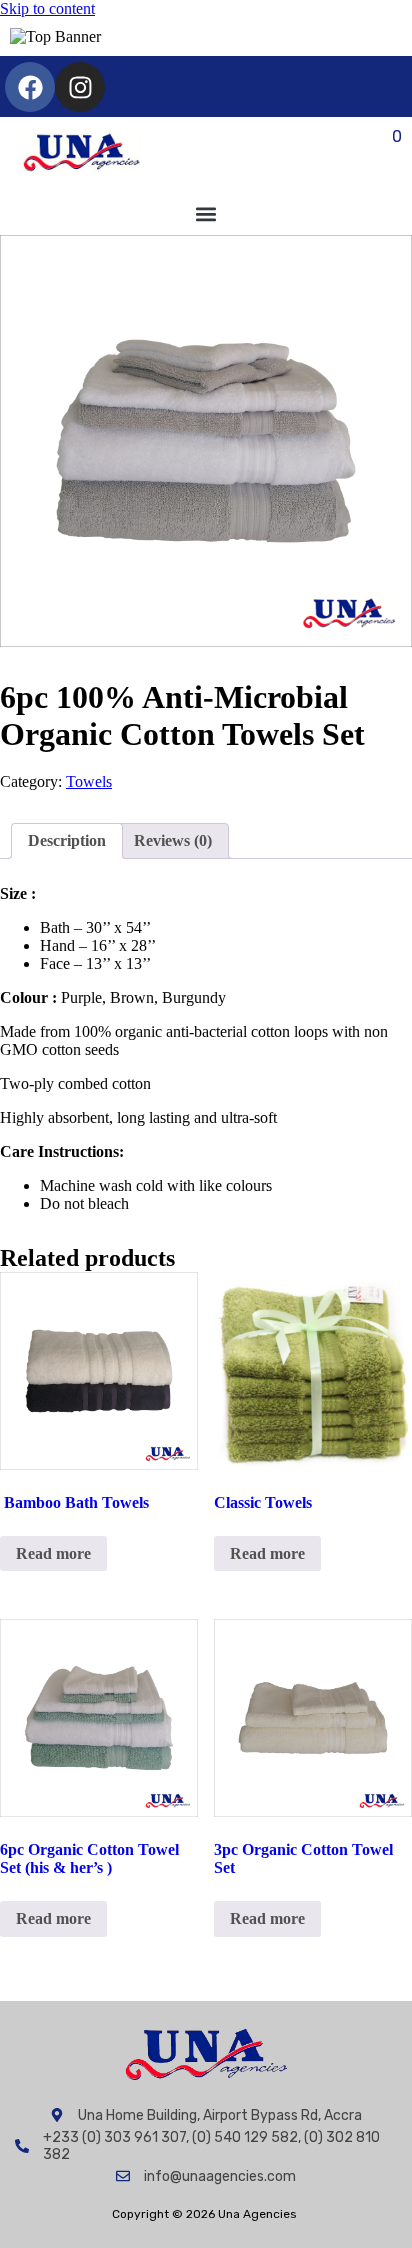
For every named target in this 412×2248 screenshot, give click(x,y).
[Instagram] (80, 87)
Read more (53, 1553)
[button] (206, 213)
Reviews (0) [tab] (173, 840)
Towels (89, 781)
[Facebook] (30, 87)
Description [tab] (67, 840)
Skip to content (47, 8)
